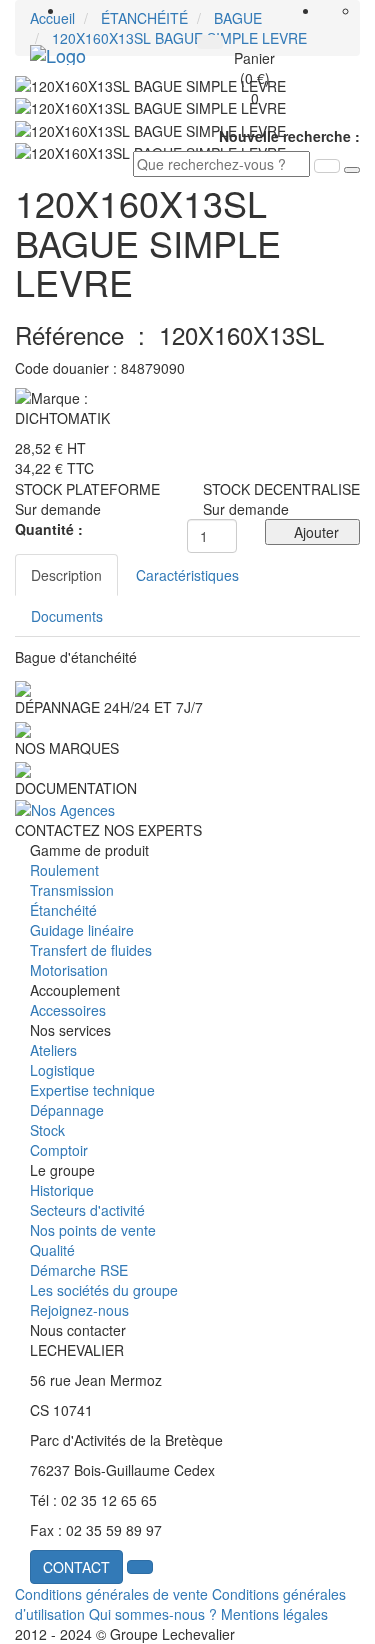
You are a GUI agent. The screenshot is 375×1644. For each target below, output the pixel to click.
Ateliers (53, 1050)
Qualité (52, 1250)
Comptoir (59, 1150)
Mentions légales (274, 1614)
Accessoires (68, 1010)
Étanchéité (63, 910)
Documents (67, 616)
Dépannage (67, 1110)
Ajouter (312, 532)
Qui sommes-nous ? (153, 1614)
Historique (62, 1190)
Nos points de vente (93, 1230)
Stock (47, 1130)
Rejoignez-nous (79, 1310)
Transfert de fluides (91, 950)
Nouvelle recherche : (289, 136)
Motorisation (69, 970)
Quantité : (49, 529)
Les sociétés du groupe (104, 1290)
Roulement (64, 870)
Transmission (72, 890)
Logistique (62, 1070)
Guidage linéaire (82, 930)
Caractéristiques (187, 575)
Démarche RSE (79, 1270)
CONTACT (76, 1567)
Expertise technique (92, 1090)
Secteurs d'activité (87, 1210)
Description (66, 575)
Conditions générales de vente (111, 1594)
